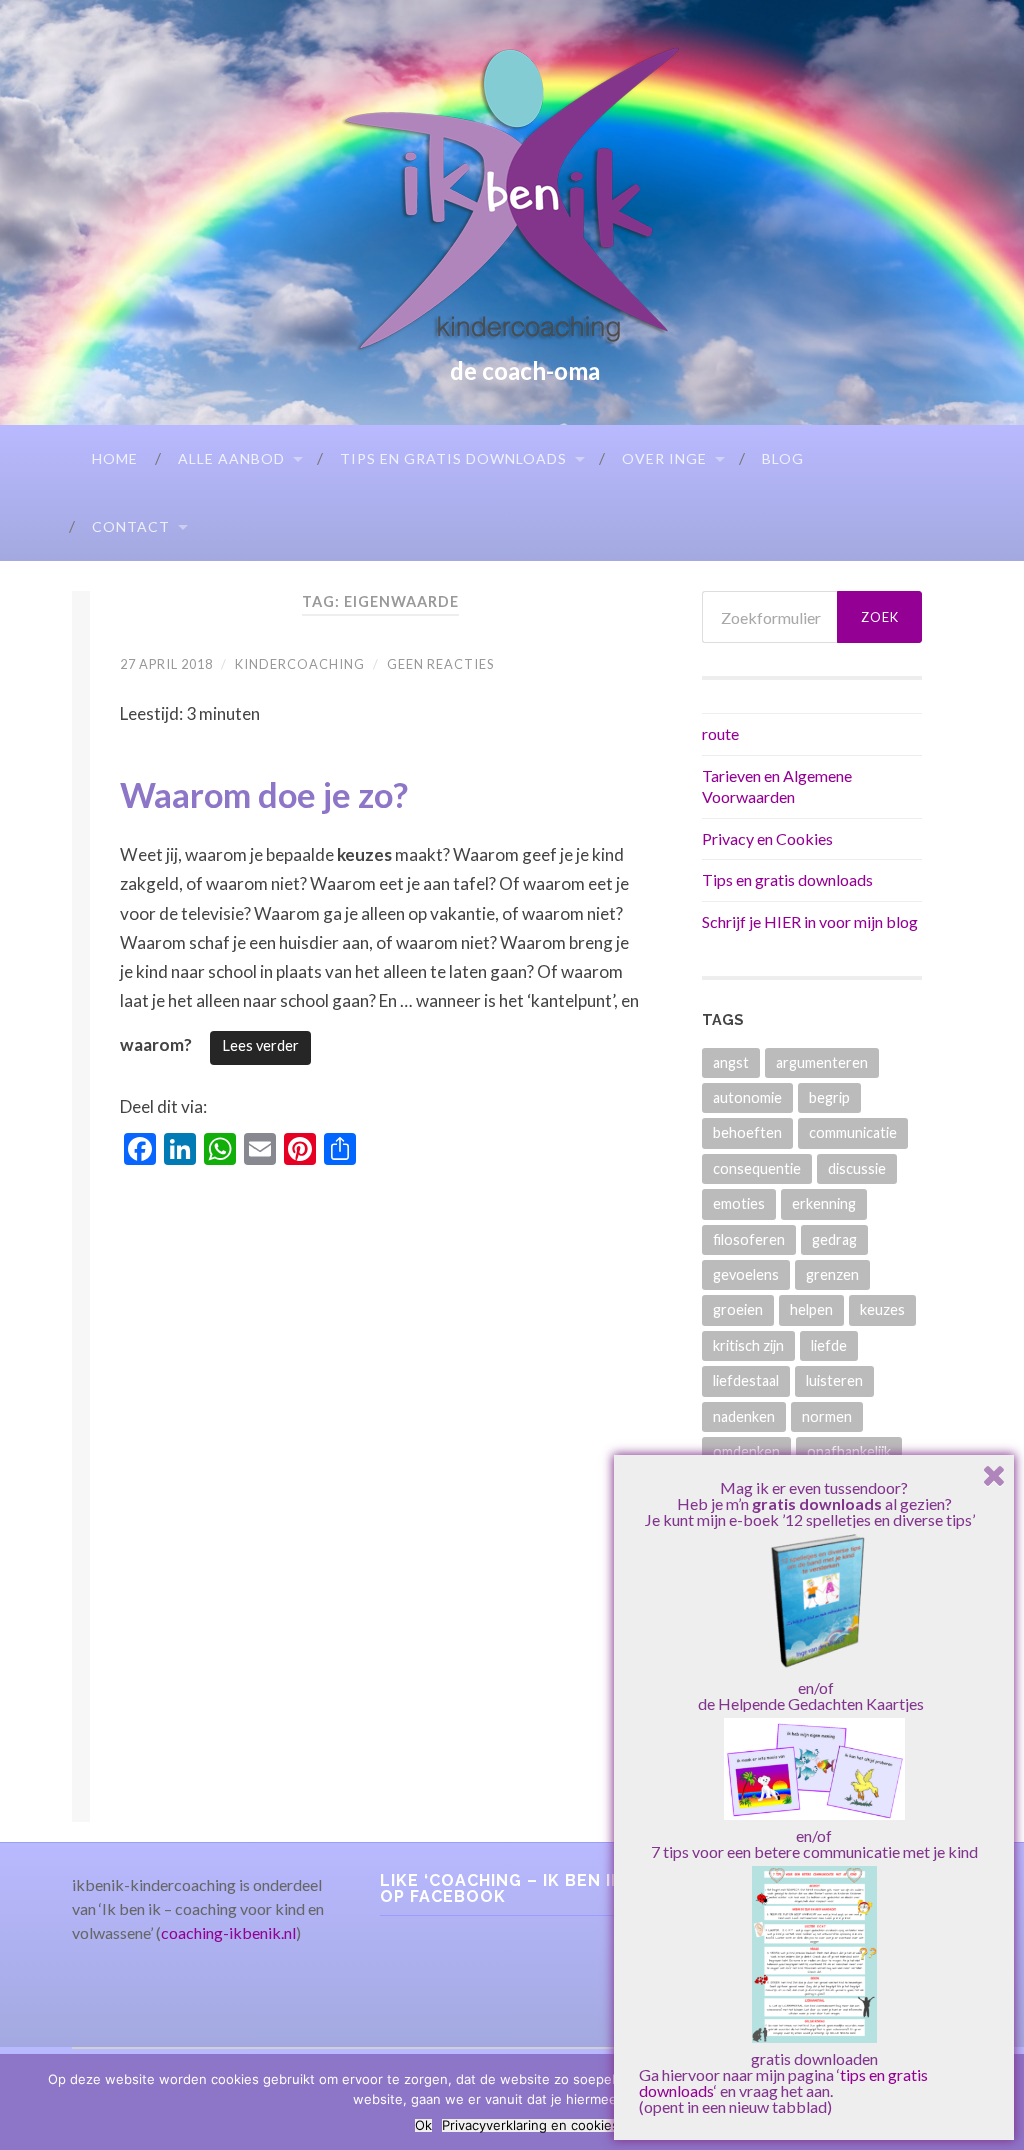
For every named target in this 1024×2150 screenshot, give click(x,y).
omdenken (746, 1451)
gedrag (834, 1239)
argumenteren (822, 1062)
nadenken (744, 1416)
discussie (857, 1168)
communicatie (853, 1132)
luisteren (834, 1380)
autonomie (747, 1097)
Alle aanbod (231, 458)
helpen (811, 1309)
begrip (829, 1097)
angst (731, 1062)
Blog (783, 458)
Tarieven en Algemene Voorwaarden (777, 786)
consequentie (757, 1168)
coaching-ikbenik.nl (228, 1932)
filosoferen (749, 1239)
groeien (738, 1309)
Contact (131, 526)
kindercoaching (300, 664)
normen (827, 1416)
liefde (829, 1345)
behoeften (747, 1132)
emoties (739, 1203)
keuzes (882, 1309)
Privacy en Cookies (767, 838)
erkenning (824, 1203)
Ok (423, 2125)
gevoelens (746, 1274)
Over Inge (664, 458)
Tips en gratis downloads (453, 458)
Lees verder (260, 1045)
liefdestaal (746, 1380)
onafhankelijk (849, 1451)
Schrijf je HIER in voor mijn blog (810, 921)
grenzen (832, 1274)
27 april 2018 (166, 664)
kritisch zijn (748, 1345)
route (720, 733)
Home (115, 458)
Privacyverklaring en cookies (530, 2125)
